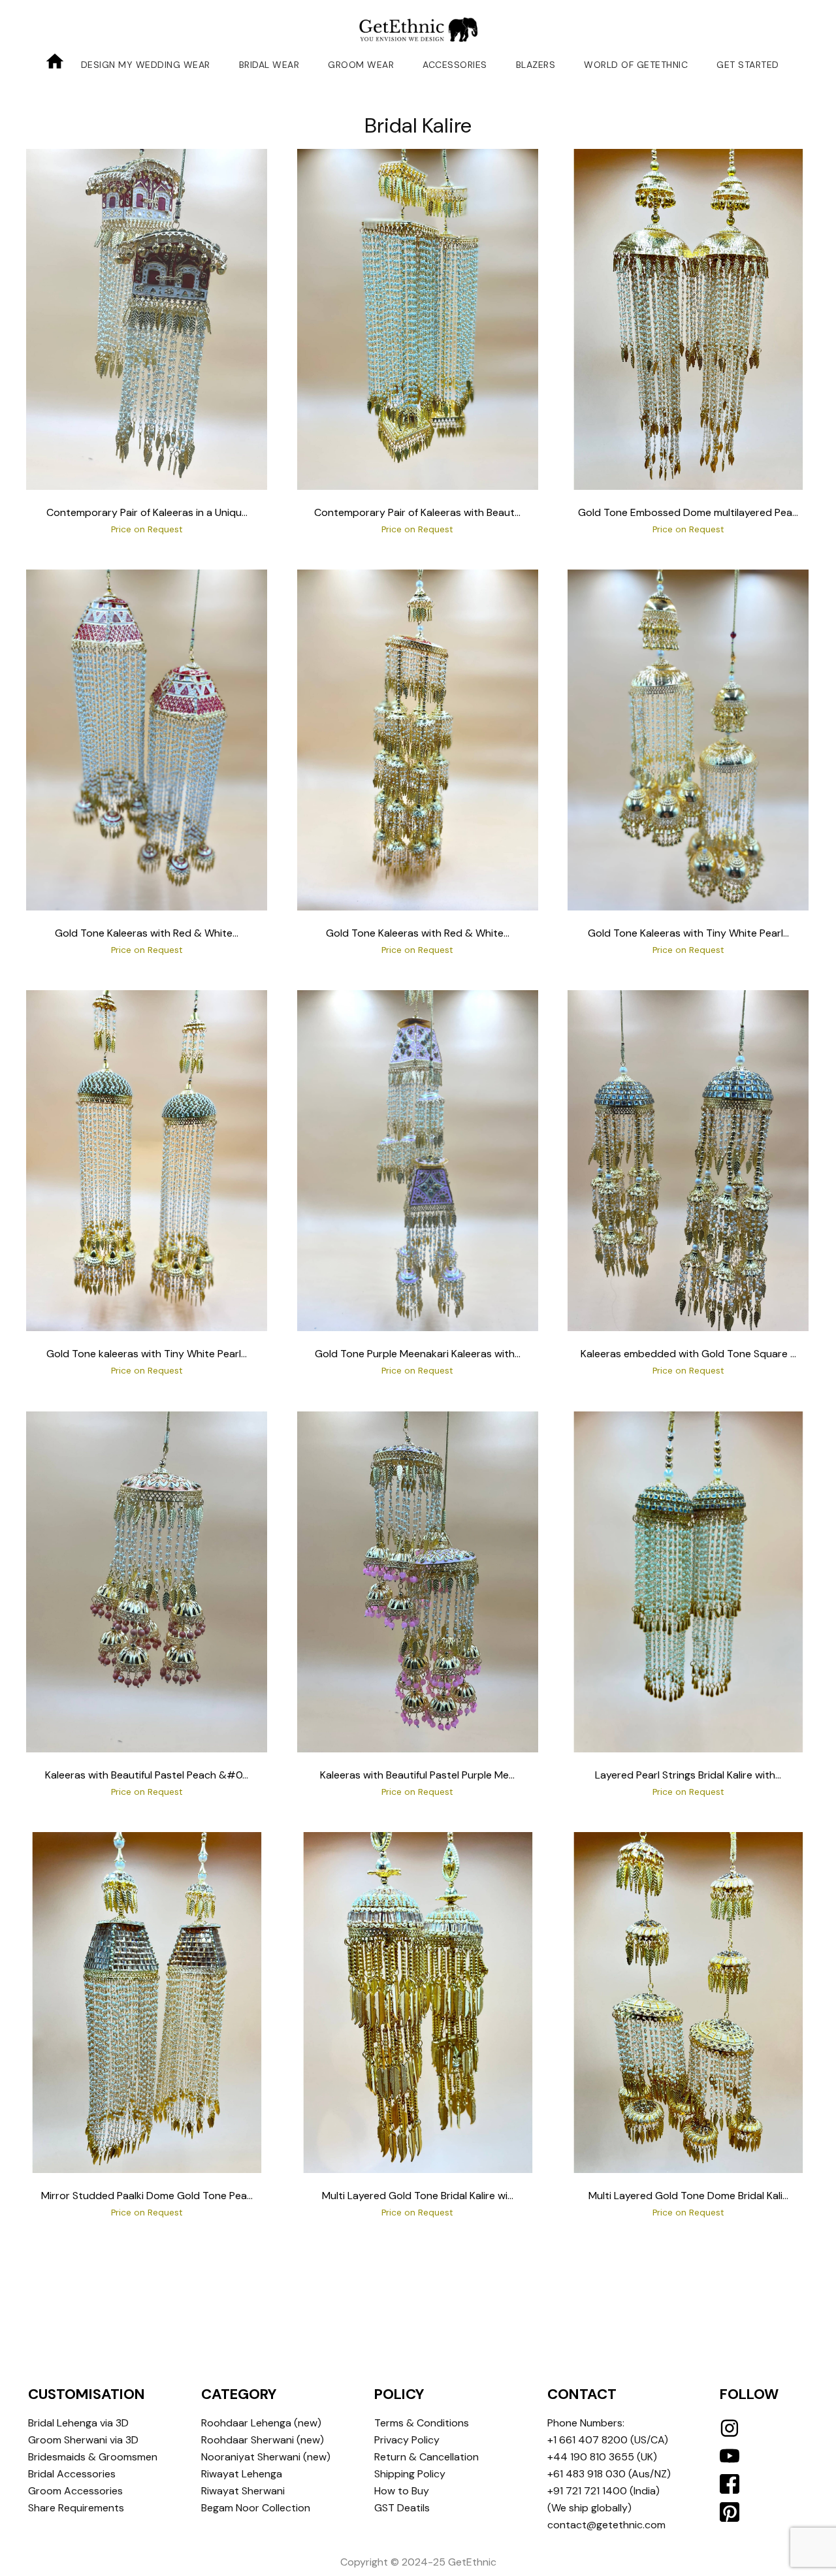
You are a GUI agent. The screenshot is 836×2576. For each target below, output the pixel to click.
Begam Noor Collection (256, 2508)
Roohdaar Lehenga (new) (261, 2423)
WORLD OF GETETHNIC (636, 65)
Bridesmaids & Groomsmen (93, 2457)
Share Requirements (76, 2508)
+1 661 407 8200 (587, 2440)
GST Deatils (402, 2508)
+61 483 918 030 (587, 2474)
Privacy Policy (407, 2440)
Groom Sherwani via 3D (83, 2440)
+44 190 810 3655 (591, 2457)
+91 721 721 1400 (587, 2491)
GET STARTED (748, 65)
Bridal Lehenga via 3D (78, 2423)
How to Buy (402, 2491)
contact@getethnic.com (606, 2525)
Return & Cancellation (426, 2457)
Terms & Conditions (422, 2423)
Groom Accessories (75, 2491)
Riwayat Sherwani (243, 2491)
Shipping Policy (410, 2474)
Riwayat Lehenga (242, 2474)
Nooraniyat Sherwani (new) (266, 2457)
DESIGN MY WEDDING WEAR (146, 65)
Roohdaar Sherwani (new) (263, 2440)
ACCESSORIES (455, 65)
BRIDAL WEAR (269, 65)
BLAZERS (536, 65)
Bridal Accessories (72, 2474)
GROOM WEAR (361, 65)
